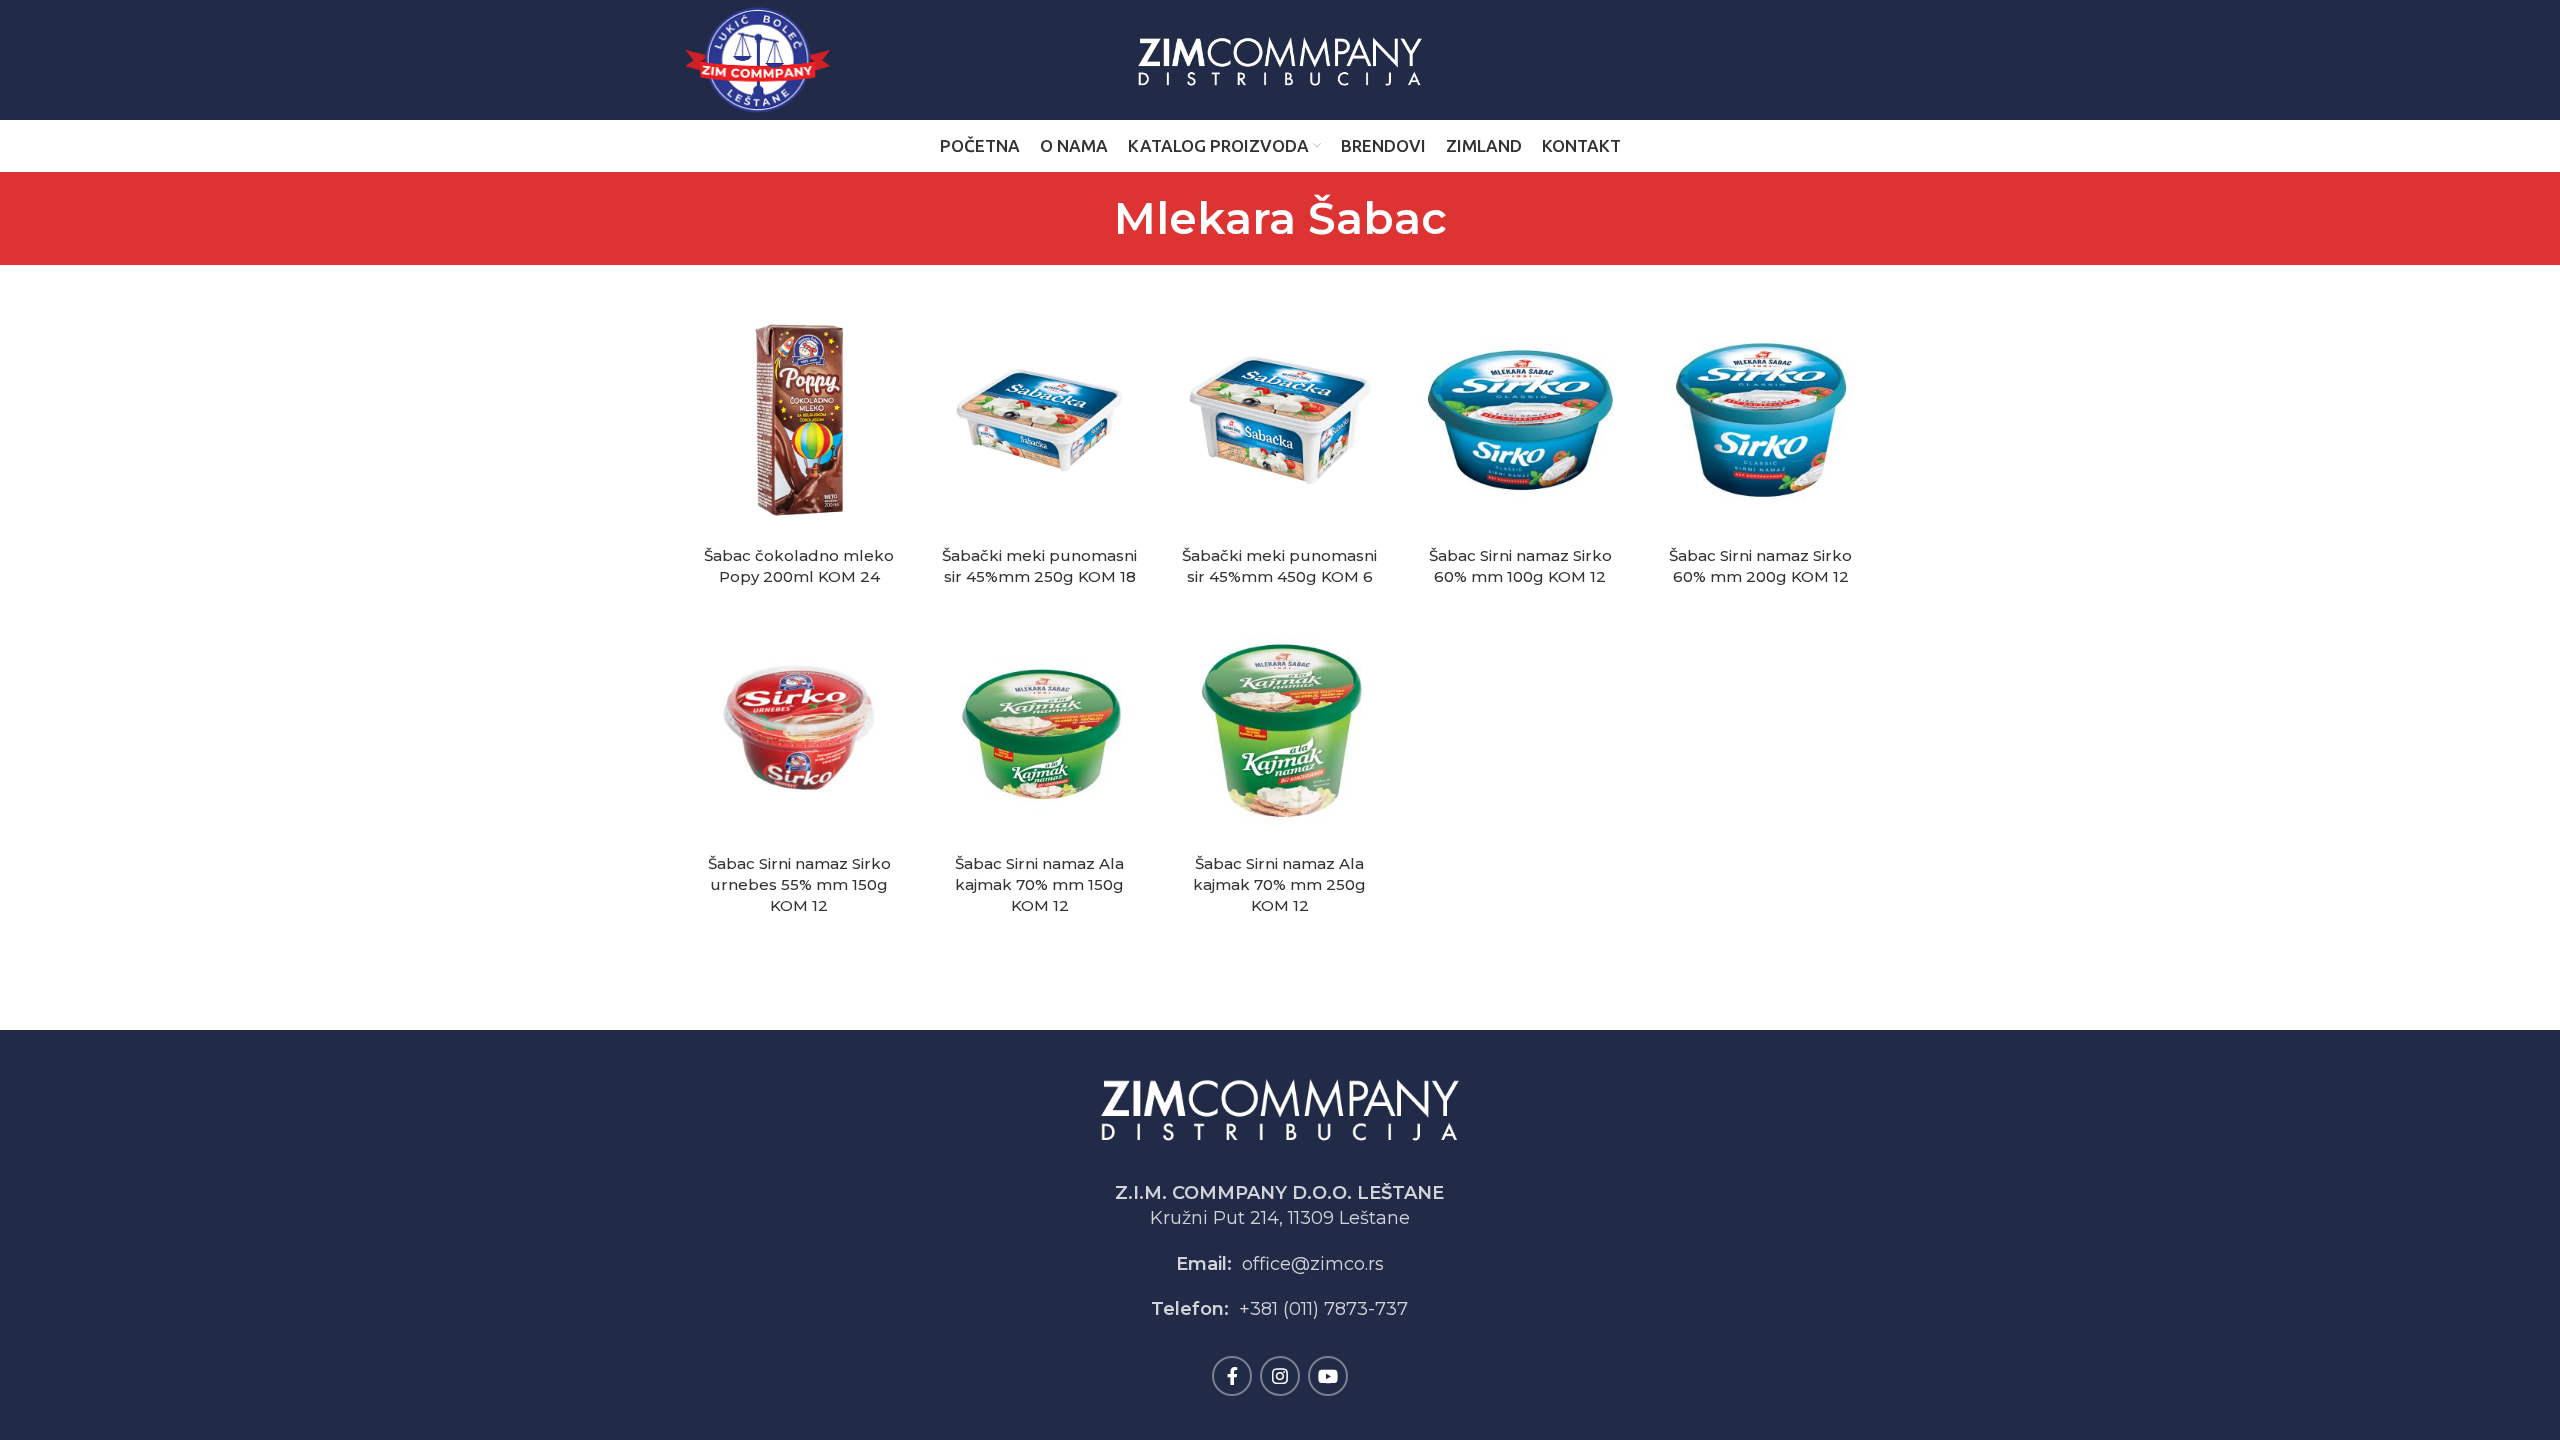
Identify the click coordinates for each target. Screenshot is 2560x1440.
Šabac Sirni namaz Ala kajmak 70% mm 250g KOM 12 (1279, 884)
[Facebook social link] (1232, 1376)
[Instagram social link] (1280, 1376)
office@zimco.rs (1313, 1264)
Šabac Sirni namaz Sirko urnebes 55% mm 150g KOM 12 (799, 884)
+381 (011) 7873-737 (1323, 1309)
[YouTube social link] (1328, 1376)
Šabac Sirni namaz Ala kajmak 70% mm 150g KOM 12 (1039, 884)
